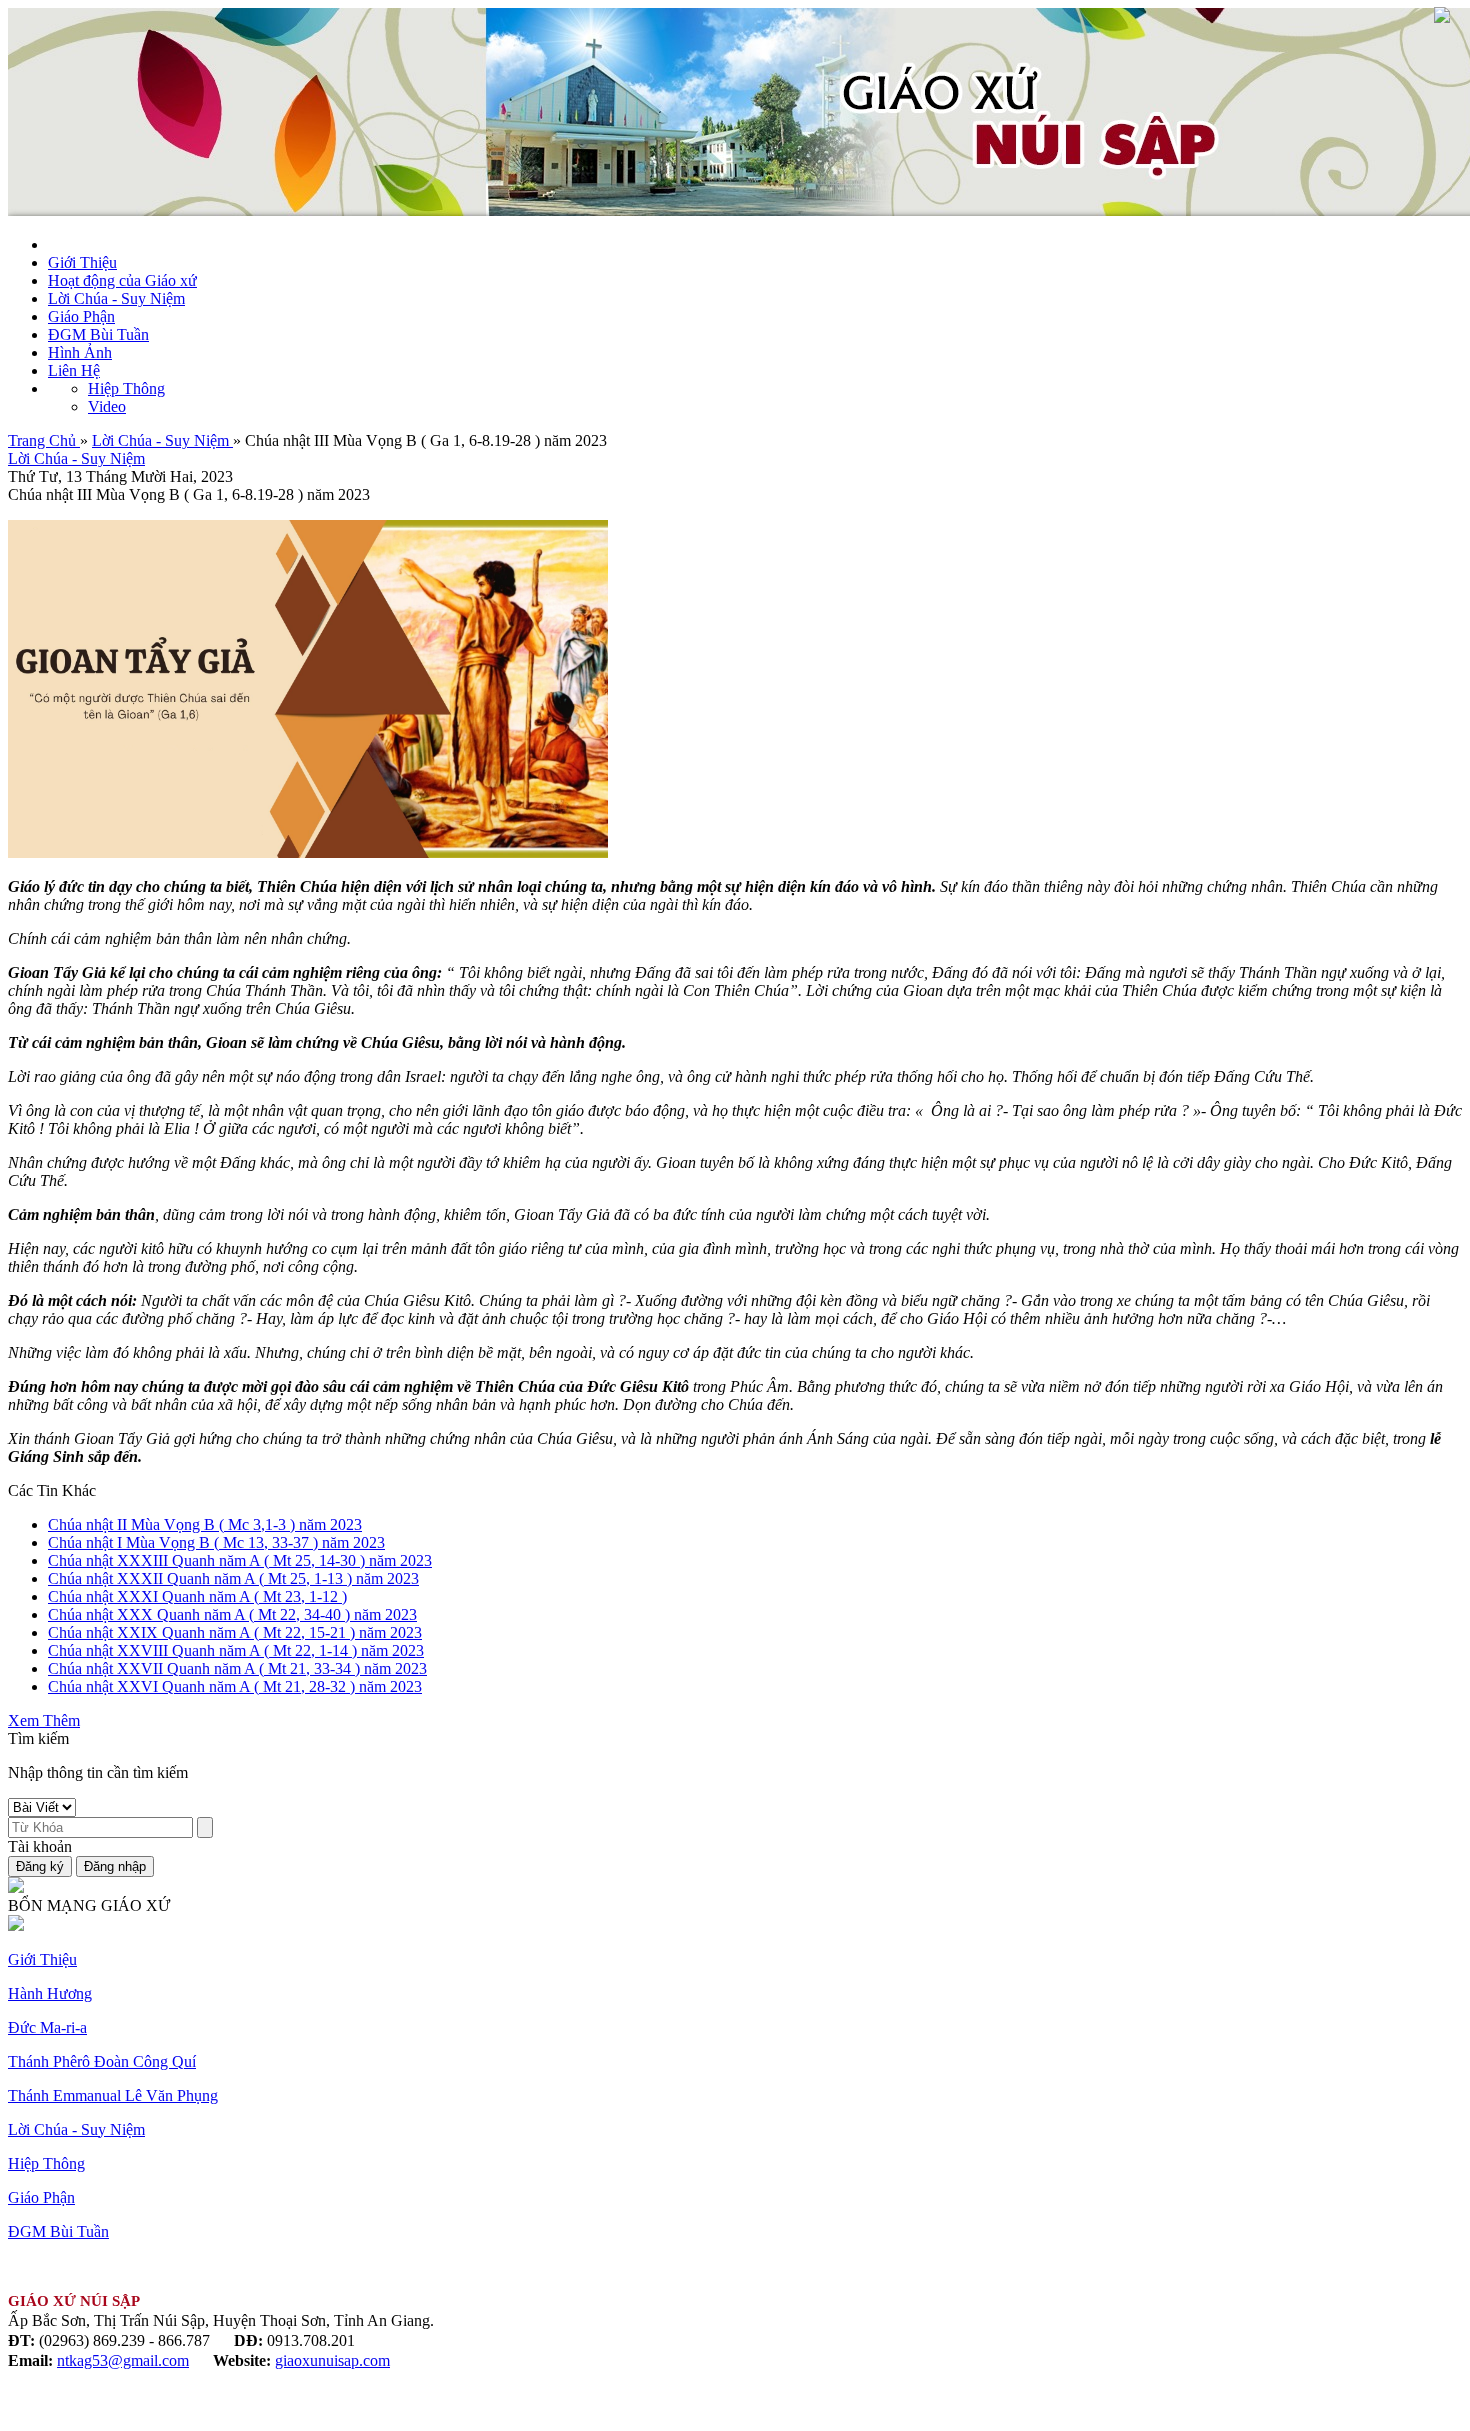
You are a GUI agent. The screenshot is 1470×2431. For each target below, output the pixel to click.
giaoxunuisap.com (332, 2360)
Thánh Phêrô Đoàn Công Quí (102, 2061)
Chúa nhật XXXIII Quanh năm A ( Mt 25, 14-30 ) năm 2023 (240, 1560)
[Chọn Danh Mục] (1442, 17)
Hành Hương (50, 1993)
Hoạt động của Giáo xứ (122, 280)
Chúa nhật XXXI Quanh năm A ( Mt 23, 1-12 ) (197, 1596)
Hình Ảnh (80, 352)
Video (107, 406)
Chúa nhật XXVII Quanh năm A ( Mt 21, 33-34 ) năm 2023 (237, 1668)
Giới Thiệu (82, 262)
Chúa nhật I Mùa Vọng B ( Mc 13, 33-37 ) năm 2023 (216, 1542)
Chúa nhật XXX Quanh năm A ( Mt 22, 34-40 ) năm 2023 (232, 1614)
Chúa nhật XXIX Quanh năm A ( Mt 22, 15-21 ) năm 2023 (235, 1632)
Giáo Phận (81, 316)
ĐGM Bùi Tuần (98, 334)
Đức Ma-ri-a (47, 2027)
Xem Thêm (44, 1720)
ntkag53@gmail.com (123, 2360)
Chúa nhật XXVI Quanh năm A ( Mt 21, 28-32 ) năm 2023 (235, 1686)
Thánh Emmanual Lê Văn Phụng (113, 2095)
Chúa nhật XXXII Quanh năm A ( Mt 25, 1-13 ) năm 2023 (233, 1578)
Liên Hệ (74, 370)
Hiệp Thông (126, 388)
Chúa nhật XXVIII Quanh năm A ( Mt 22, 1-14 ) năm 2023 (236, 1650)
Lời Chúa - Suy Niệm (116, 298)
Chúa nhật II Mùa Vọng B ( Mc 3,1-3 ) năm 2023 (205, 1524)
